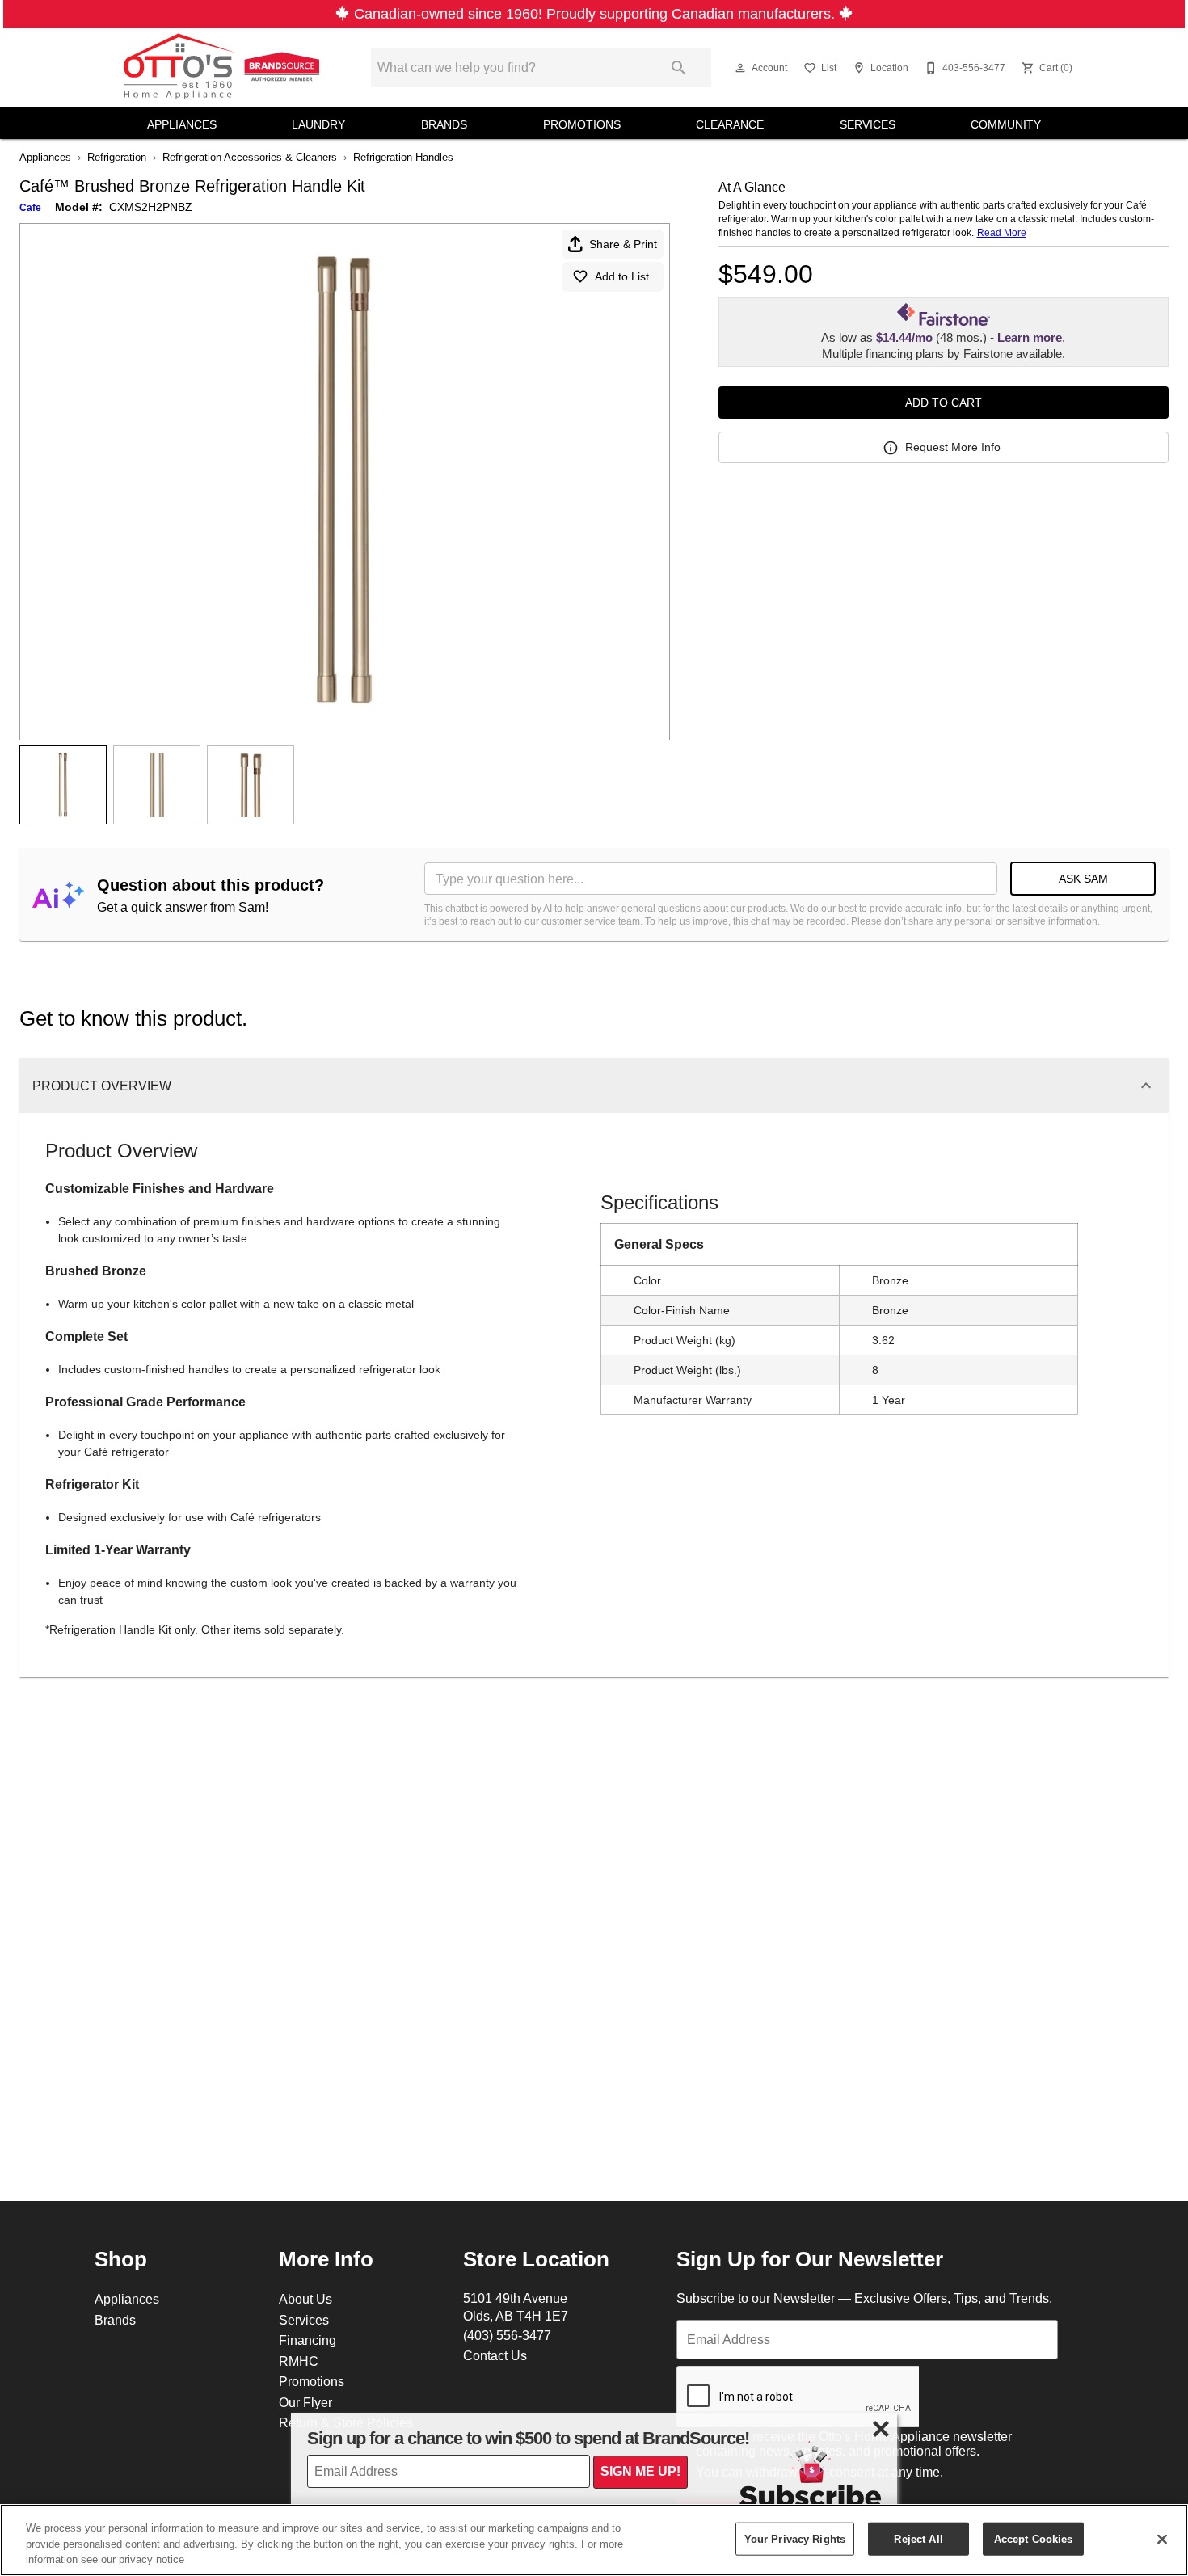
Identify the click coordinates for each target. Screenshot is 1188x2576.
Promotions (582, 124)
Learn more (1030, 338)
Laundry (318, 124)
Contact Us (495, 2355)
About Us (305, 2299)
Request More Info (953, 447)
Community (1006, 124)
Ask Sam (1083, 879)
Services (868, 124)
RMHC (299, 2361)
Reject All (918, 2538)
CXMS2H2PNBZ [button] (151, 207)
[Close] (1162, 2539)
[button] (740, 68)
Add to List (622, 276)
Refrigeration (117, 157)
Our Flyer (305, 2402)
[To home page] (224, 68)
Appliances (182, 124)
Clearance (730, 124)
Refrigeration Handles (403, 157)
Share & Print (623, 244)
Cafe (30, 207)
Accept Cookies (1034, 2538)
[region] (594, 2540)
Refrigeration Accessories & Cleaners (250, 157)
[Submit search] (679, 68)
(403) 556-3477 (507, 2335)
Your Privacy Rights (795, 2538)
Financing (308, 2340)
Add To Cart (944, 403)
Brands (444, 124)
